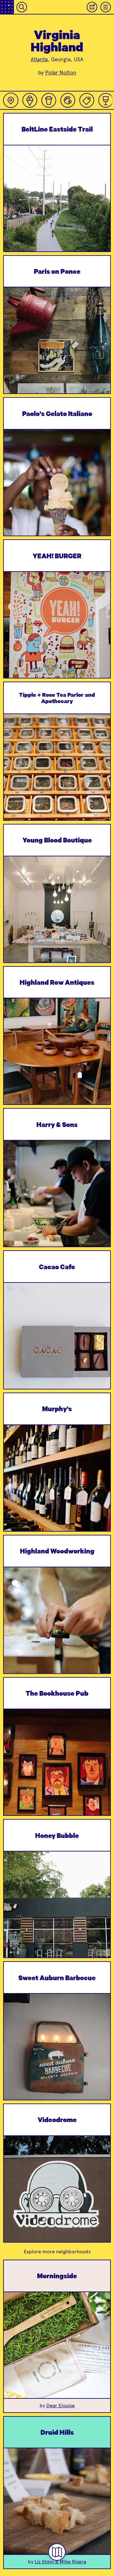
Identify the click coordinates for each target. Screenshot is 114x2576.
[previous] (13, 214)
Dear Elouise (60, 2406)
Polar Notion (61, 73)
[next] (101, 214)
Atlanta (39, 59)
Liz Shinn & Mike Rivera (60, 2562)
